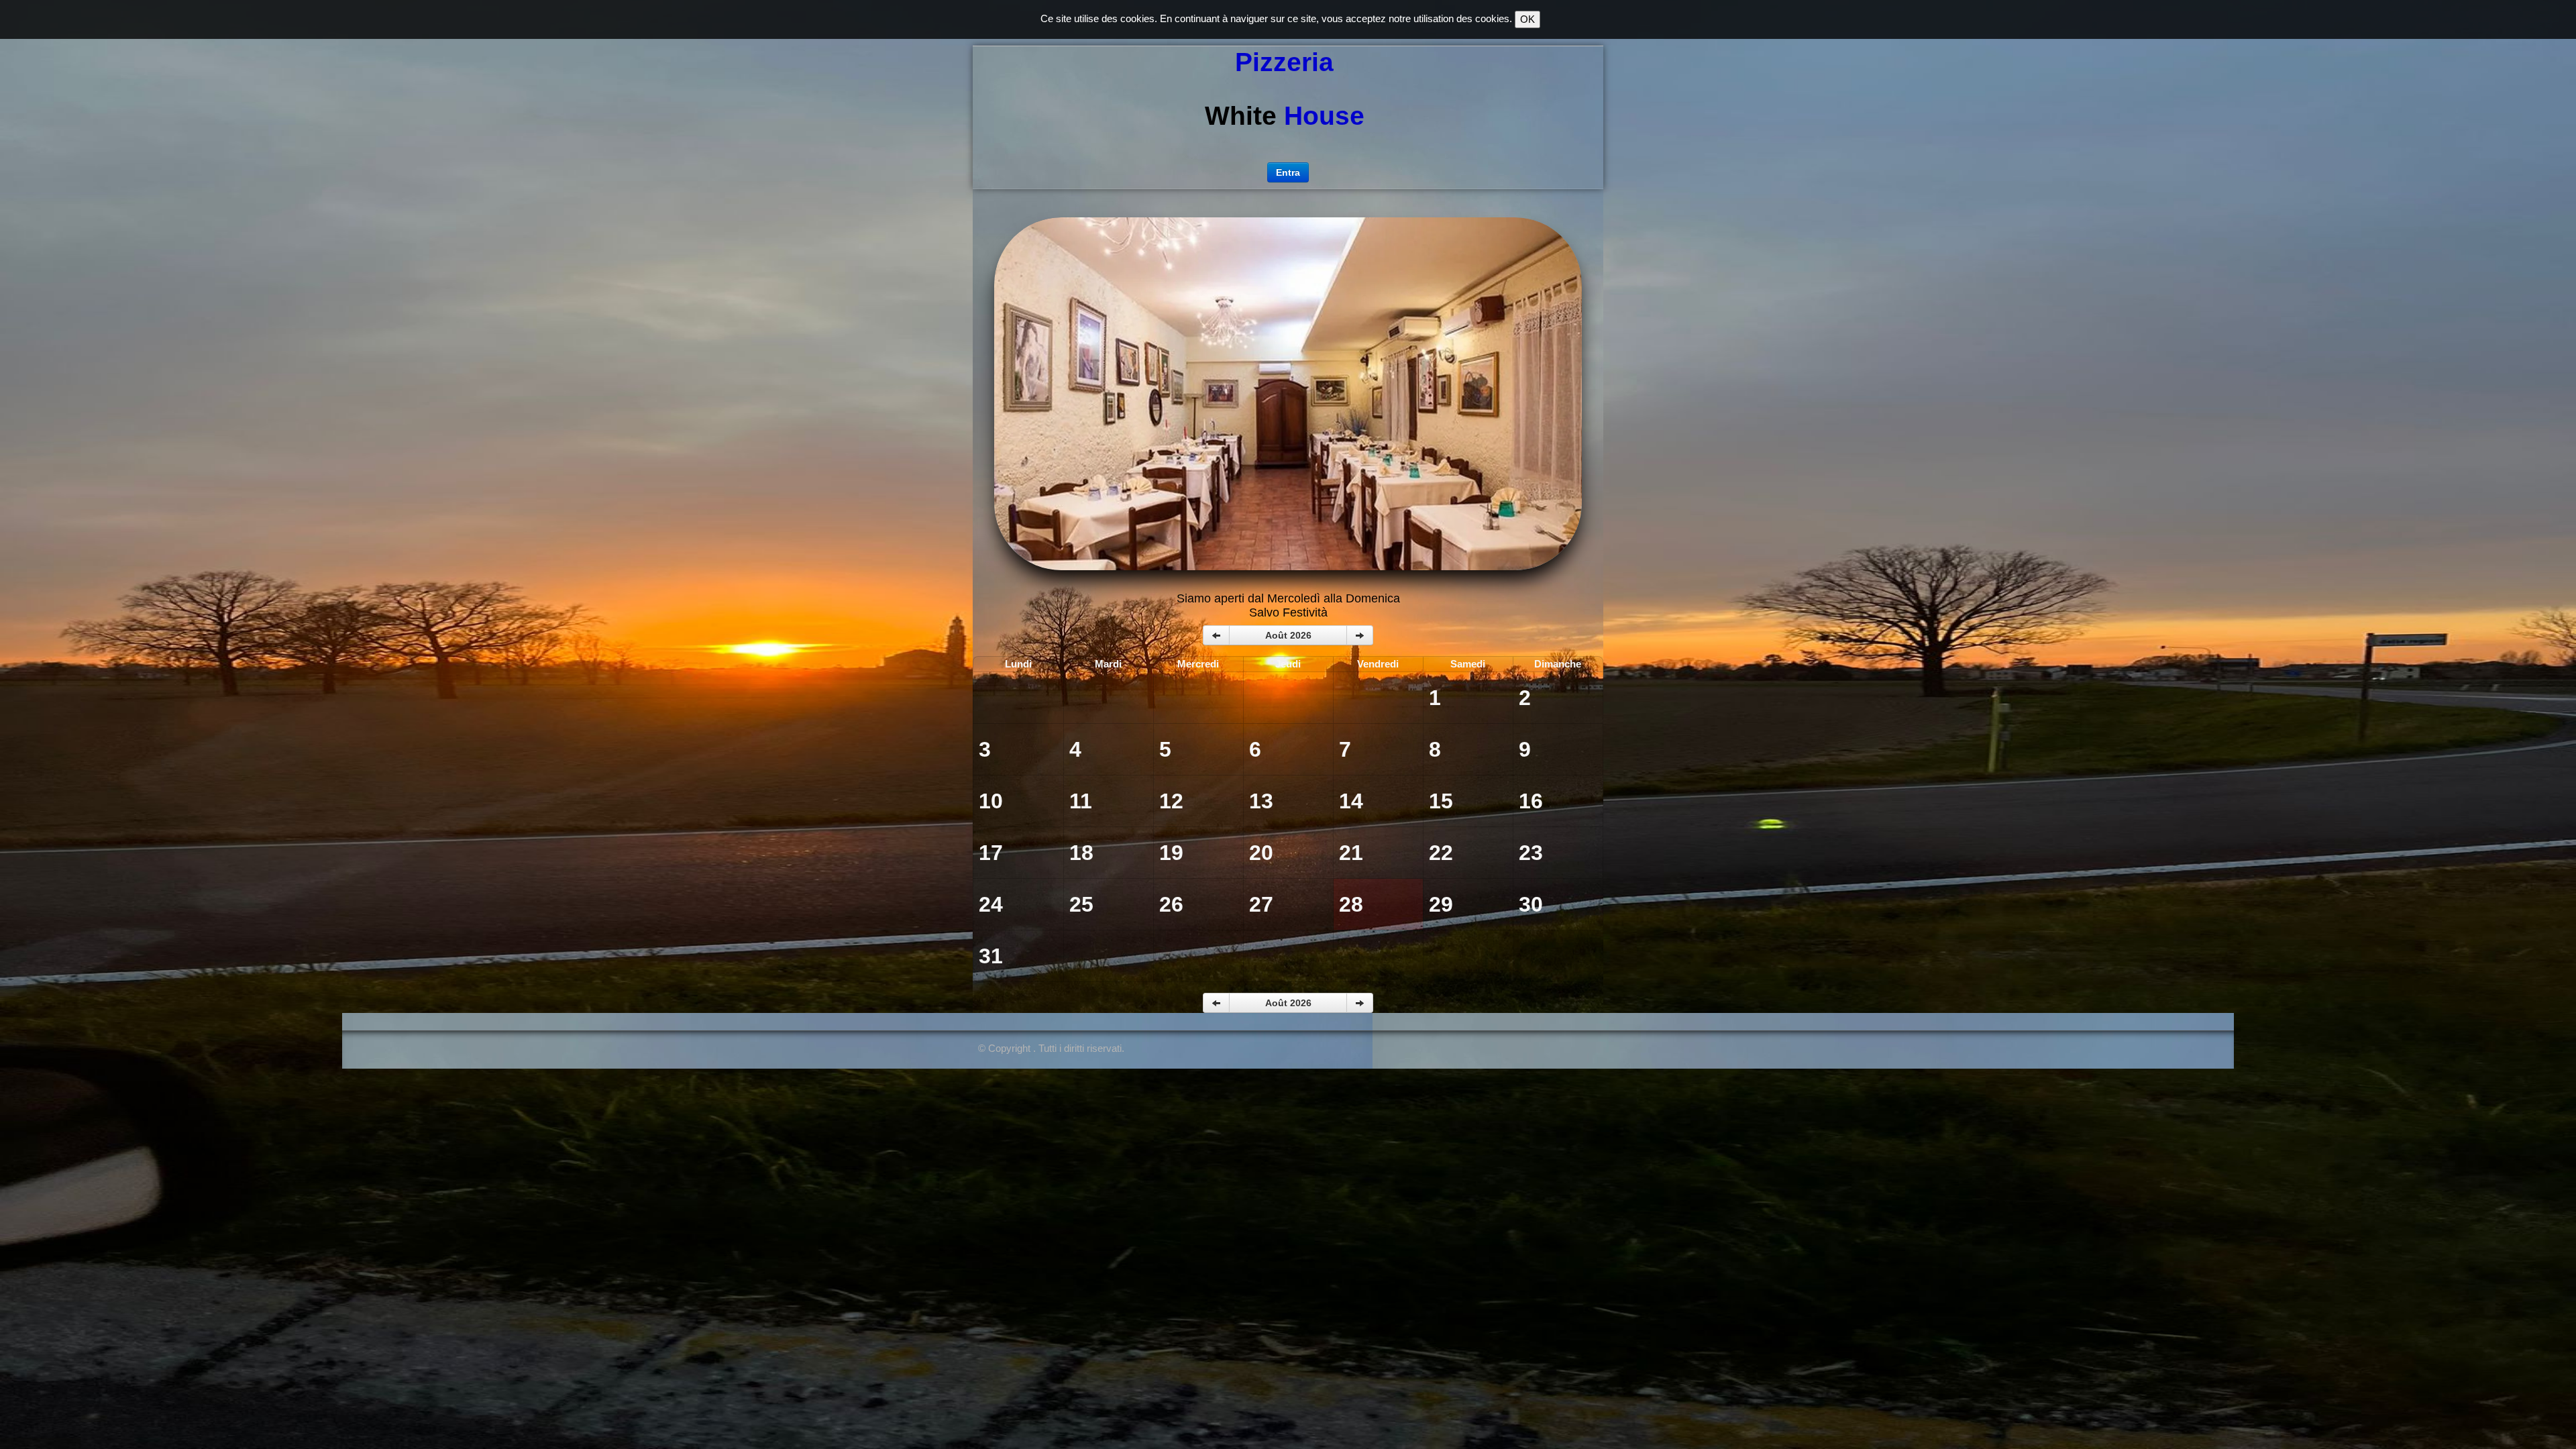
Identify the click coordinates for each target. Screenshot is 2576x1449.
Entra (1288, 172)
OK (1527, 19)
